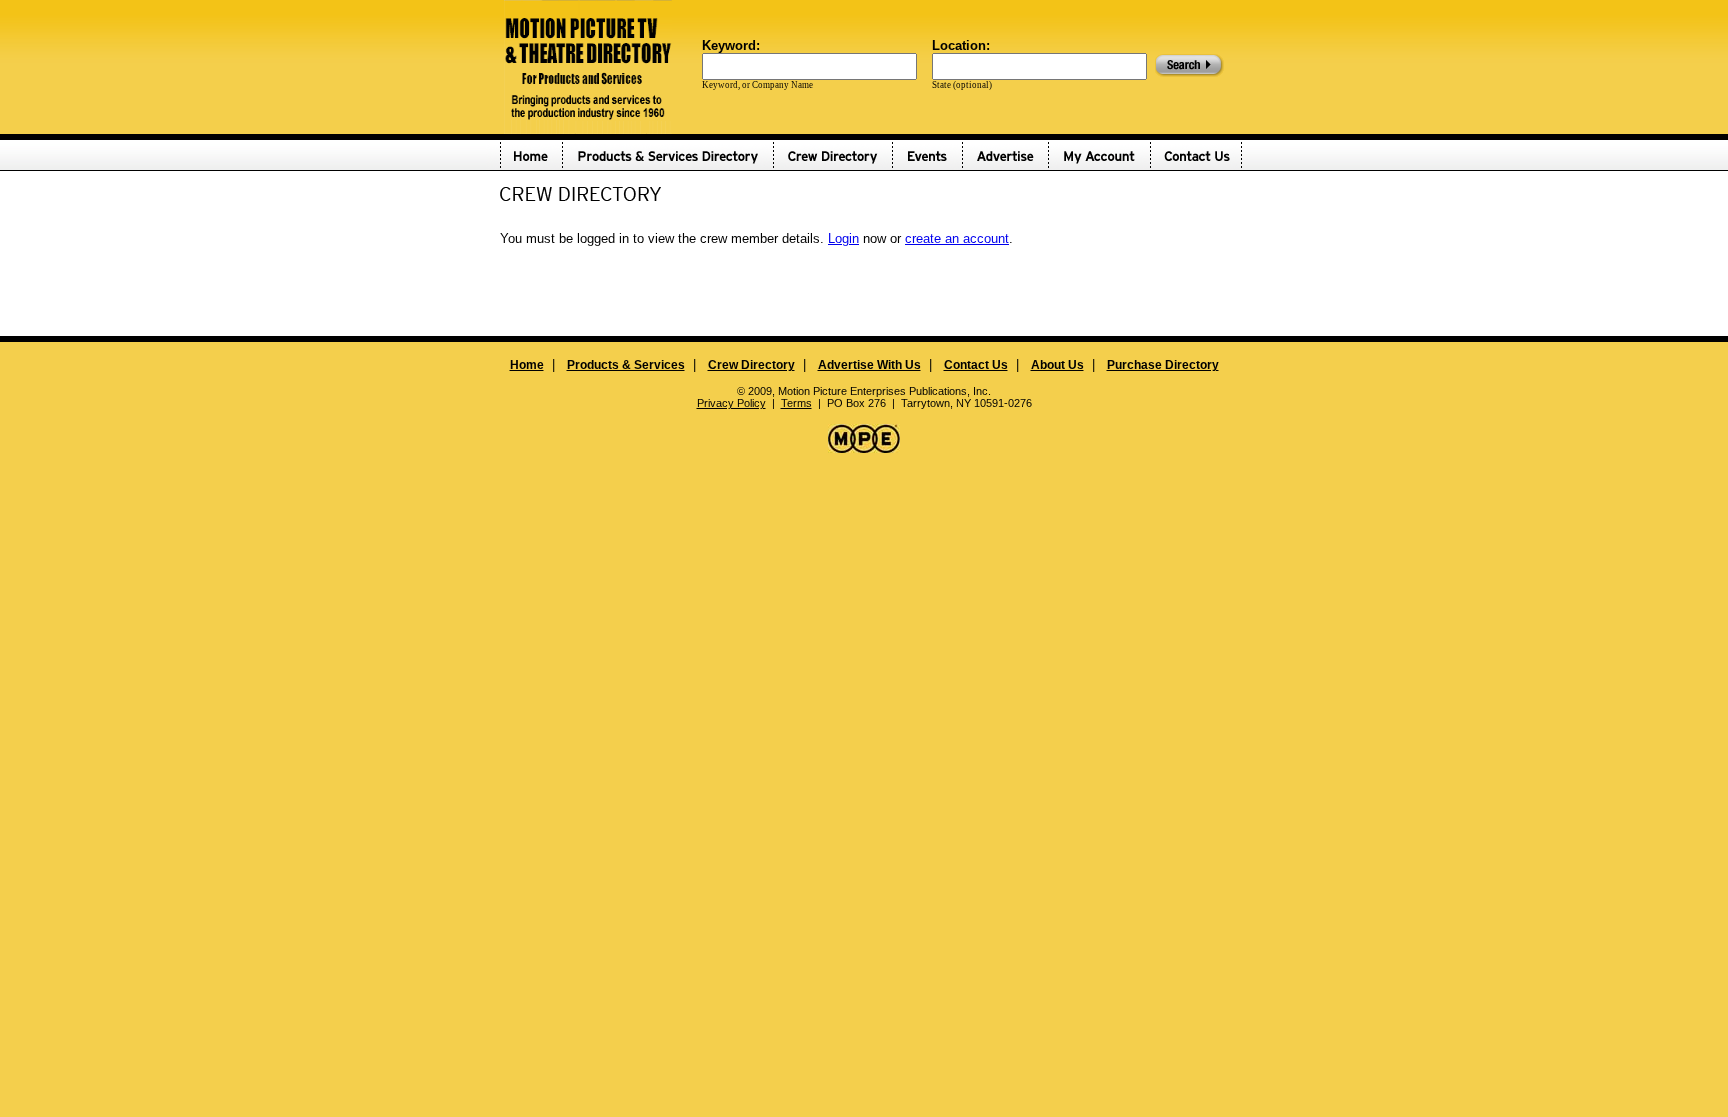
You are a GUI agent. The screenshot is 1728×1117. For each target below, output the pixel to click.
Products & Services (626, 365)
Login (843, 238)
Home (527, 365)
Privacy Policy (731, 403)
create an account (957, 238)
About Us (1057, 365)
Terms (796, 403)
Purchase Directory (1163, 365)
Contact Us (976, 365)
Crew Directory (751, 365)
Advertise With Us (869, 365)
